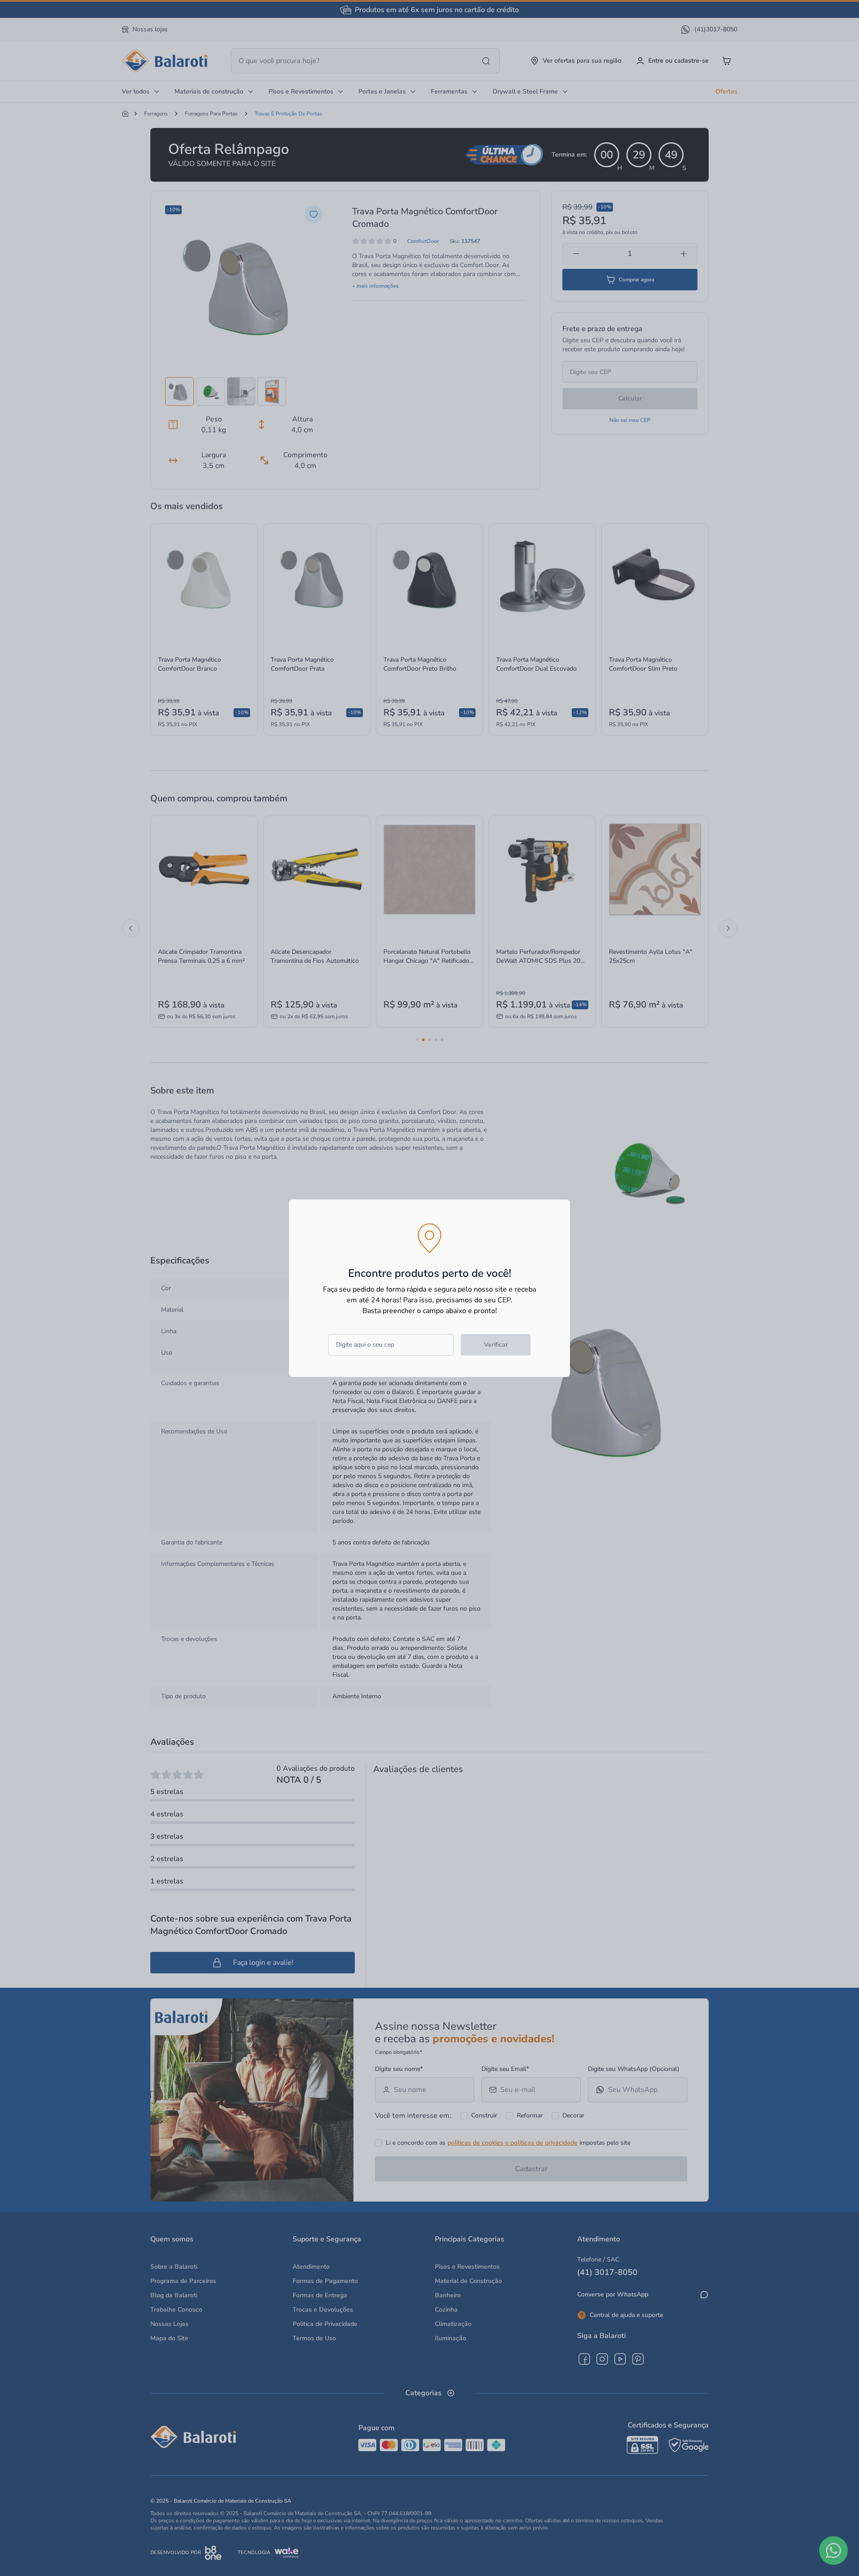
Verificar (496, 1345)
